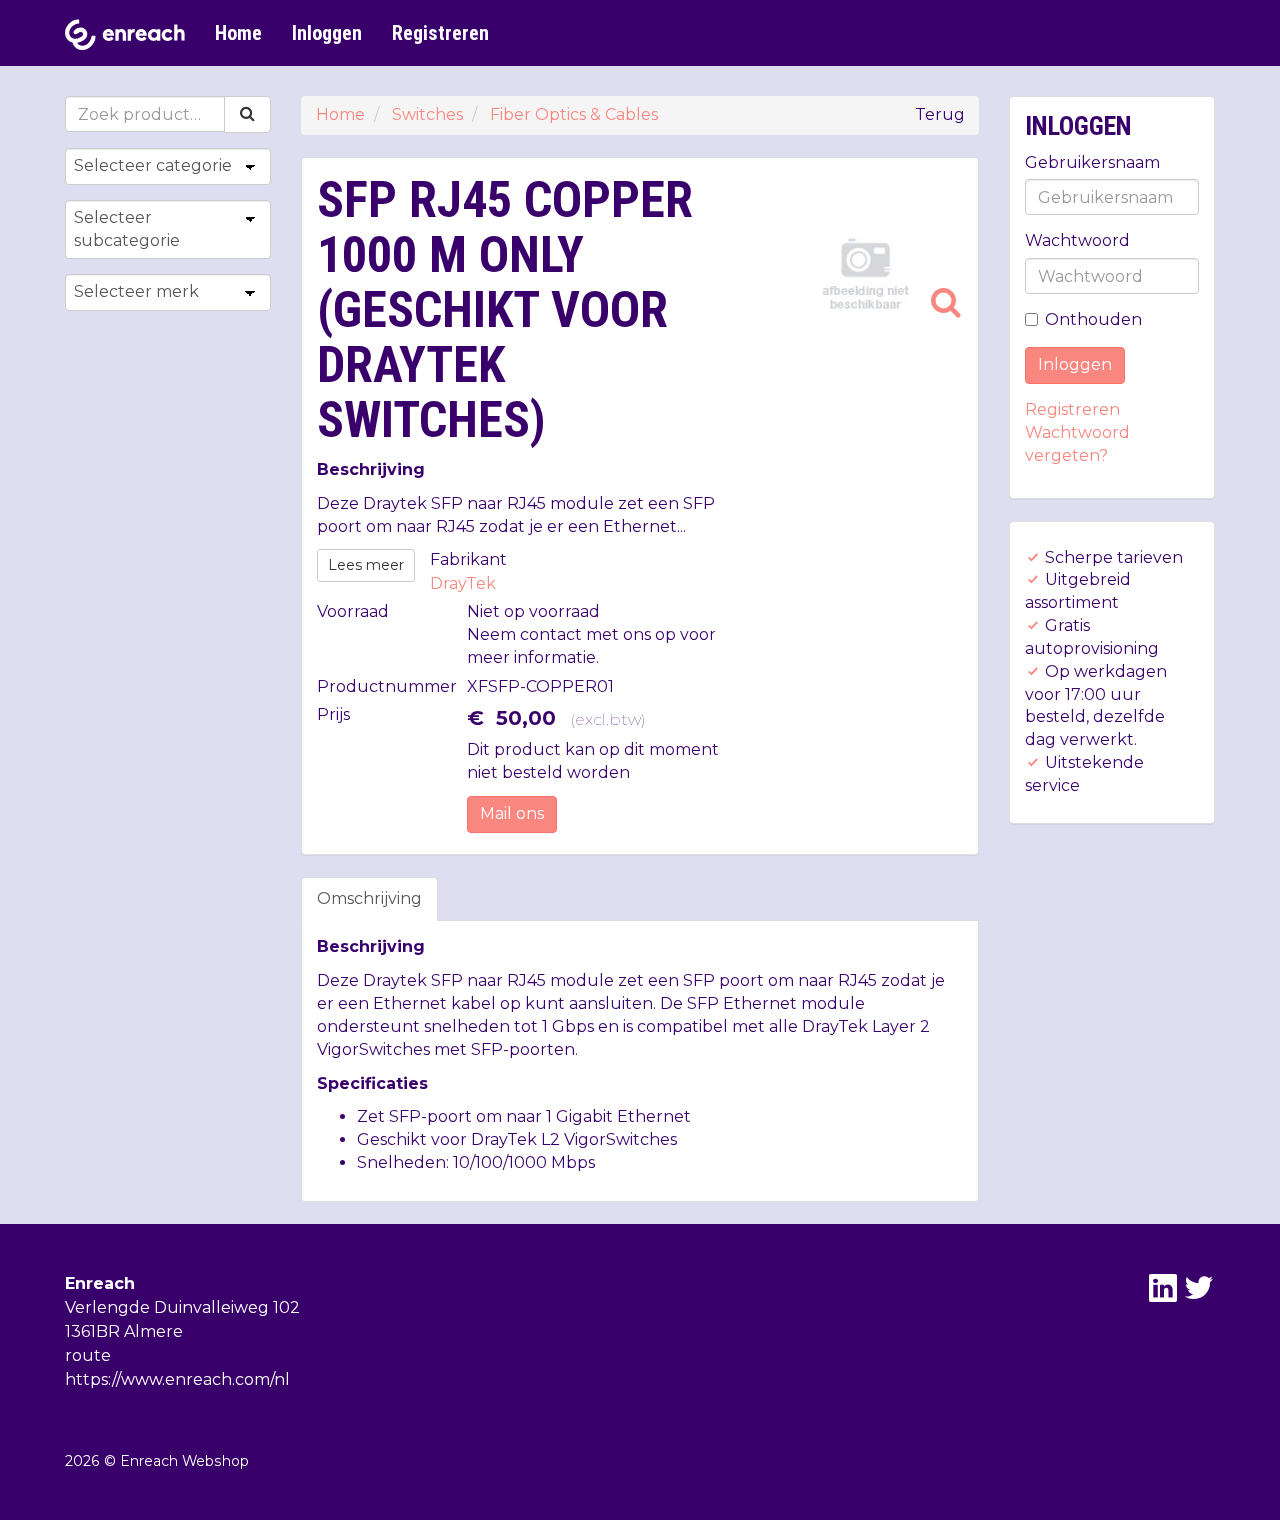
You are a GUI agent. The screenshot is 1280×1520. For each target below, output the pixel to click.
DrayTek (463, 583)
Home (238, 33)
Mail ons (512, 813)
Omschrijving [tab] (369, 898)
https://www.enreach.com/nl (177, 1379)
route (88, 1355)
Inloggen (327, 33)
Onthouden (1093, 319)
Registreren (440, 33)
